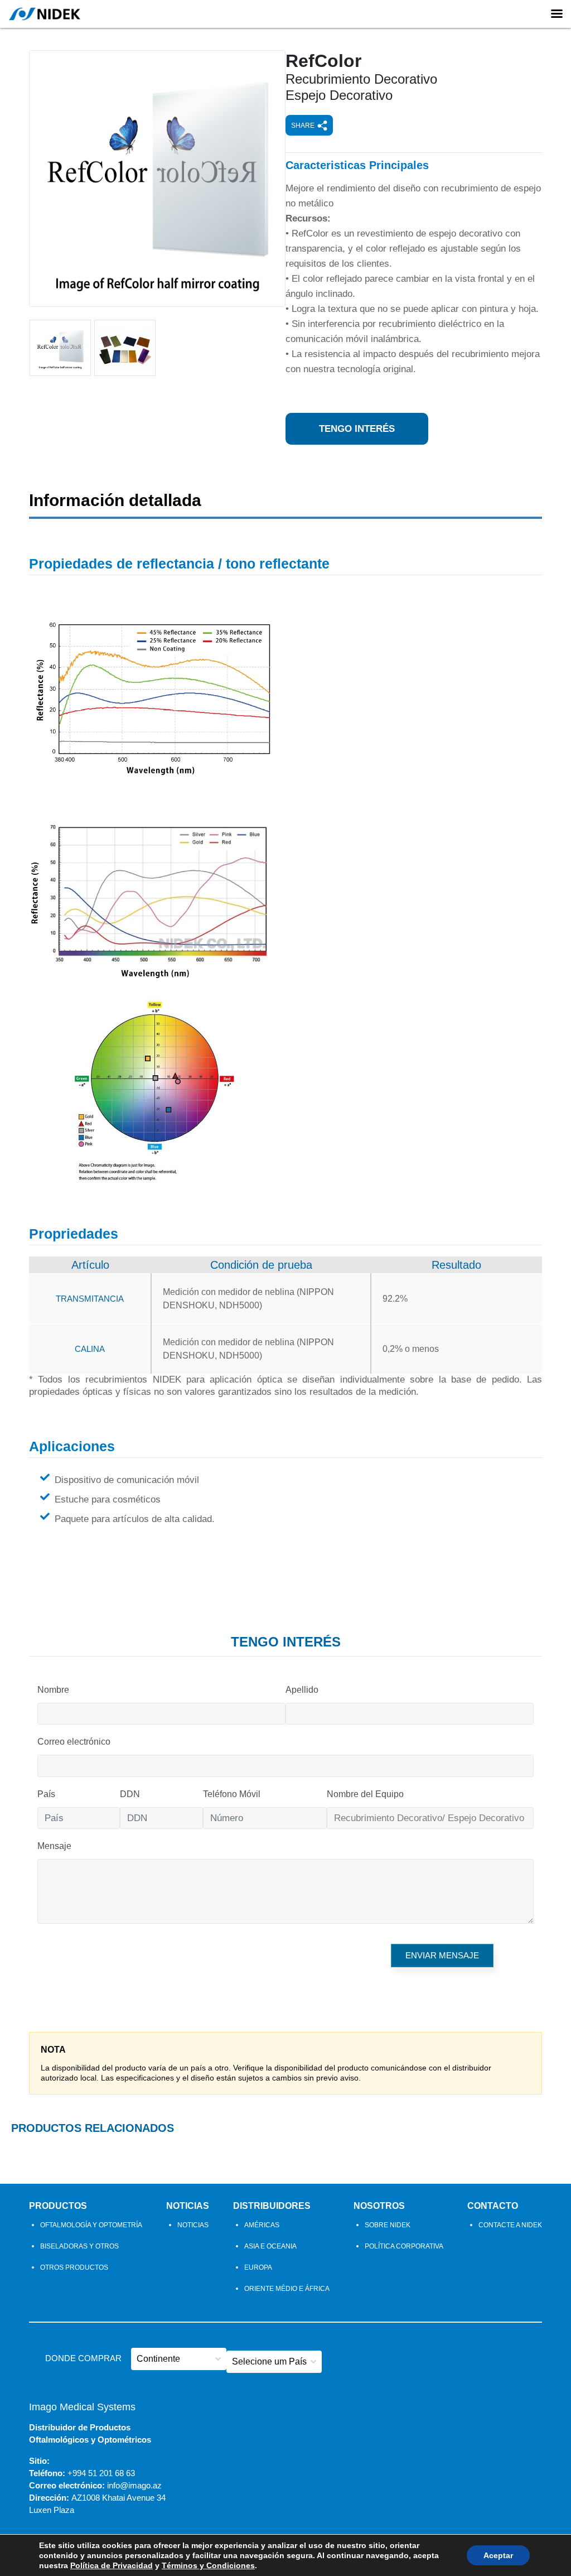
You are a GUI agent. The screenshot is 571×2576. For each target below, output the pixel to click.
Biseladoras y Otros (79, 2246)
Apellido (302, 1690)
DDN (130, 1794)
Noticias (188, 2206)
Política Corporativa (404, 2246)
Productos (58, 2206)
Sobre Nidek (388, 2225)
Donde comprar (83, 2358)
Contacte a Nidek (510, 2225)
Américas (262, 2225)
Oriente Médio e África (287, 2289)
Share (303, 126)
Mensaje (54, 1846)
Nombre (53, 1690)
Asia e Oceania (270, 2246)
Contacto (493, 2206)
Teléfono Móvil (232, 1794)
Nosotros (379, 2206)
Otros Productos (74, 2267)
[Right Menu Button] (557, 14)
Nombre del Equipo (365, 1794)
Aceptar (498, 2555)
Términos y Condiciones (208, 2565)
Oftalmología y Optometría (91, 2225)
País (46, 1794)
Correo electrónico (74, 1742)
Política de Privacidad (112, 2565)
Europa (258, 2267)
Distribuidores (272, 2206)
